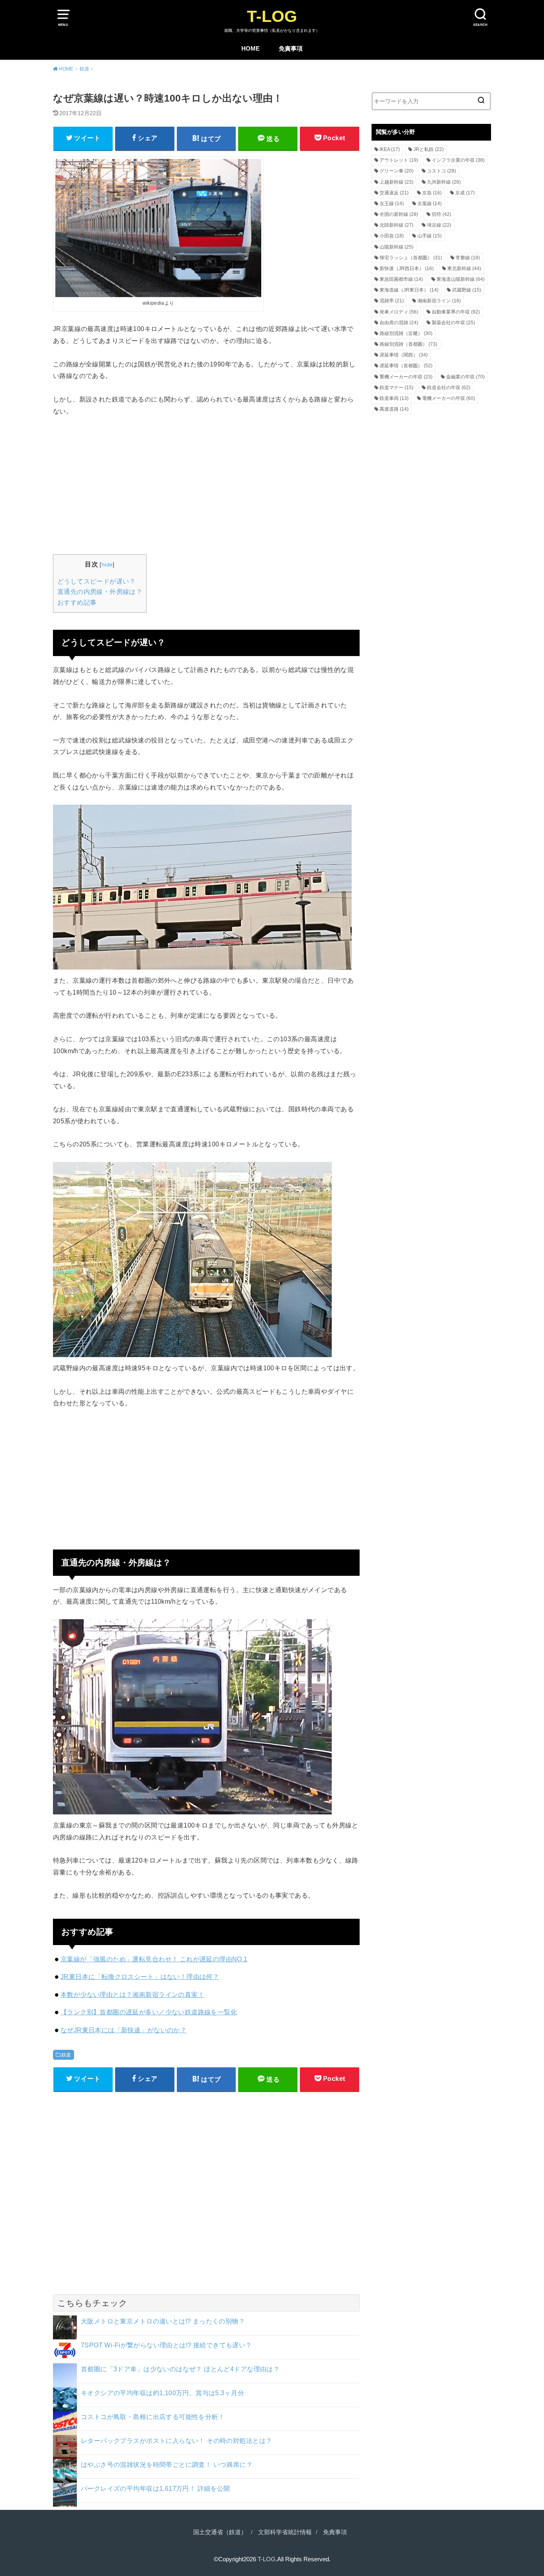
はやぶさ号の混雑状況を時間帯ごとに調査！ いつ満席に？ (167, 2464)
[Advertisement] (206, 484)
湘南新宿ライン (439, 301)
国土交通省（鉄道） (220, 2532)
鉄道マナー (396, 388)
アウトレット (399, 160)
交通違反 (394, 193)
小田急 (392, 236)
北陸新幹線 (396, 225)
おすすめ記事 (77, 602)
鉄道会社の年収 (449, 388)
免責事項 (291, 49)
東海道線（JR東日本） (409, 290)
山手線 (430, 236)
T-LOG (272, 16)
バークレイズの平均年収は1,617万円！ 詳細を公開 (156, 2488)
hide (107, 564)
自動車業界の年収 (456, 312)
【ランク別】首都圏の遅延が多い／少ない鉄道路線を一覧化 (149, 2012)
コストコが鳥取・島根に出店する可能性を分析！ (153, 2417)
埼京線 (439, 225)
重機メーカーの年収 (406, 377)
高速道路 (394, 409)
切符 (441, 214)
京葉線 (430, 204)
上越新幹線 (396, 182)
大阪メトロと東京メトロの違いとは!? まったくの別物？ (163, 2321)
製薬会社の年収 (453, 323)
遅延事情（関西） (404, 355)
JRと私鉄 (429, 149)
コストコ (441, 171)
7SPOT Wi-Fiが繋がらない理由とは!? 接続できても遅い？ (166, 2345)
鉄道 (66, 2055)
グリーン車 (396, 171)
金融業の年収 (465, 377)
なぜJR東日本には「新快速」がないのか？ (123, 2030)
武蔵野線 (467, 290)
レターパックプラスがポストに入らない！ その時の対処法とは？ (176, 2441)
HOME (250, 49)
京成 (465, 193)
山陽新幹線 (396, 247)
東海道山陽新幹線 (461, 279)
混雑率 (392, 301)
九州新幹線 (444, 182)
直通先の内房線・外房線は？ (100, 592)
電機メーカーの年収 (449, 398)
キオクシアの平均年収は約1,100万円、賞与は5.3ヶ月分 (162, 2393)
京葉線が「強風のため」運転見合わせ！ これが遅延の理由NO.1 (154, 1959)
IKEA (390, 149)
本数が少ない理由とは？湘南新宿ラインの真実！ (132, 1994)
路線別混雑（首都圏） (408, 344)
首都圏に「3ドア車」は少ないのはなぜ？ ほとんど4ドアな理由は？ (180, 2369)
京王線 (392, 204)
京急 (432, 193)
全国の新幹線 (399, 214)
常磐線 (468, 258)
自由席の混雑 (399, 323)
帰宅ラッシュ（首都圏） (411, 258)
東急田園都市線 (401, 279)
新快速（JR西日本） (407, 268)
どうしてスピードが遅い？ (97, 581)
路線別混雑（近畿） (406, 333)
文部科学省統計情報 (285, 2532)
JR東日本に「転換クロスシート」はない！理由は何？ (140, 1977)
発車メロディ (399, 312)
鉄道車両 (394, 398)
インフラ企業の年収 (458, 160)
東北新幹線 (464, 268)
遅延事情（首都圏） (406, 366)
